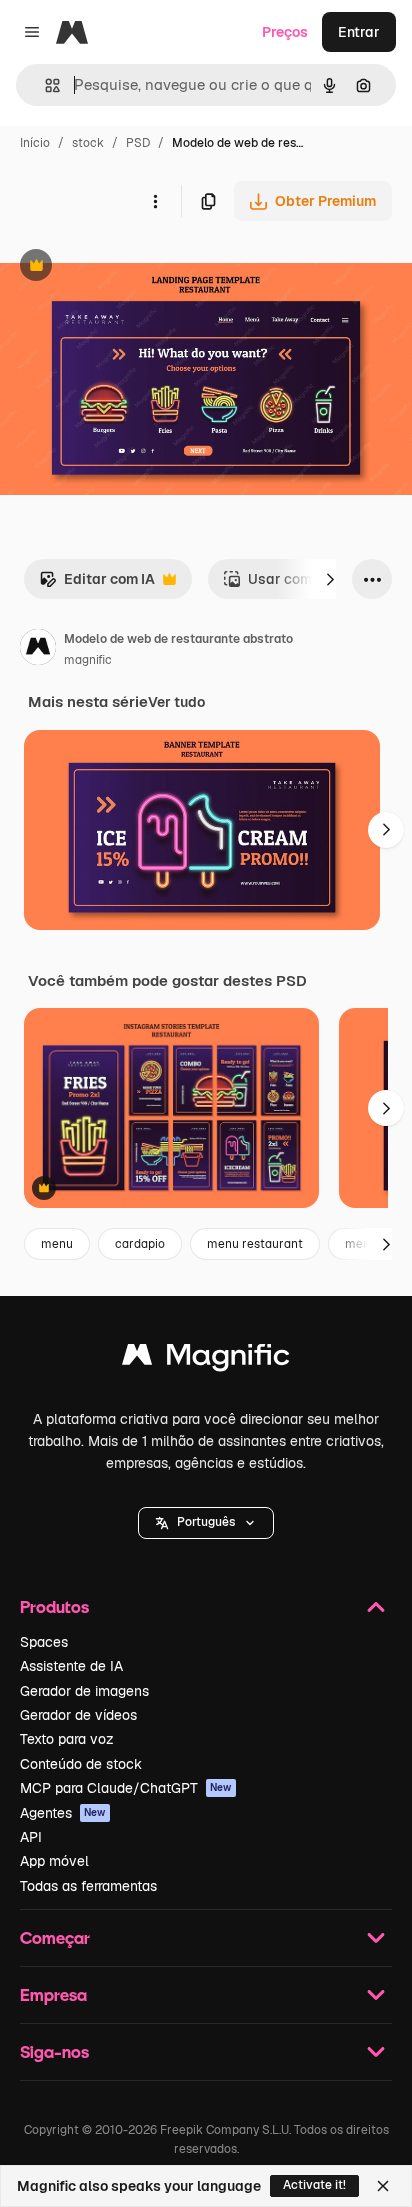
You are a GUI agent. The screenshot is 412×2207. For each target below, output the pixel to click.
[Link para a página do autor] (38, 650)
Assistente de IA (71, 1666)
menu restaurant (255, 1244)
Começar (55, 1937)
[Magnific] (206, 1359)
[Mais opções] (155, 201)
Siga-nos (54, 2051)
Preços (285, 32)
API (31, 1837)
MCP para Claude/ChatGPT (126, 1788)
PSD (138, 143)
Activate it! (314, 2185)
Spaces (44, 1642)
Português (206, 1522)
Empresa (53, 1994)
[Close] (383, 2186)
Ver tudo (176, 702)
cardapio (140, 1244)
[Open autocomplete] (44, 85)
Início (35, 143)
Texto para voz (67, 1739)
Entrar (359, 32)
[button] (206, 1523)
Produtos (54, 1606)
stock (88, 143)
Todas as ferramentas (88, 1886)
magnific (88, 660)
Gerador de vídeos (78, 1715)
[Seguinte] (330, 579)
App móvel (54, 1861)
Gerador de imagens (84, 1691)
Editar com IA (97, 584)
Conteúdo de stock (81, 1764)
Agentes (63, 1813)
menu (57, 1244)
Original (128, 267)
